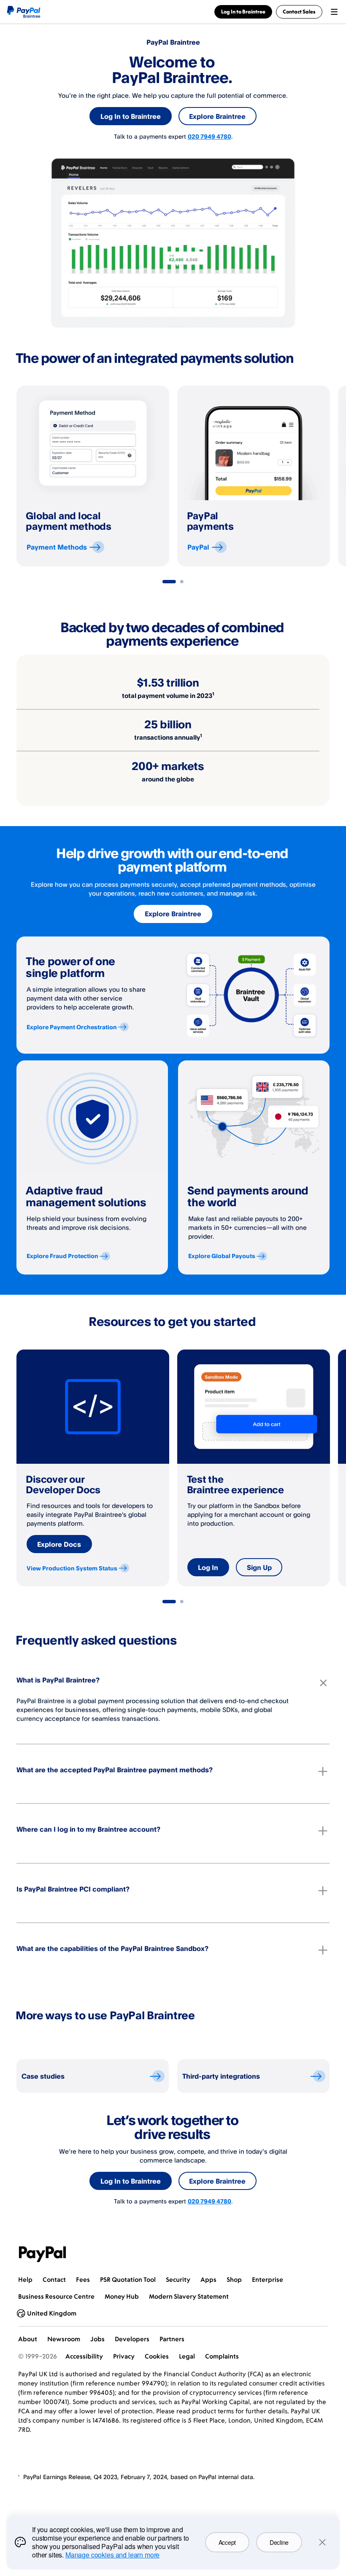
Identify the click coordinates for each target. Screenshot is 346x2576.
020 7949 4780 (209, 136)
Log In (208, 1567)
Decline (279, 2542)
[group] (93, 476)
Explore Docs (59, 1544)
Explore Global (222, 1256)
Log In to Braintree (131, 116)
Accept (227, 2542)
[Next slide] (330, 476)
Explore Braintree (217, 116)
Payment (57, 547)
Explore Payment (72, 1027)
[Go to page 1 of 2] (169, 582)
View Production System (72, 1568)
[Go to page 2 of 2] (182, 582)
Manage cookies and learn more (112, 2555)
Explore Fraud (62, 1256)
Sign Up (259, 1567)
